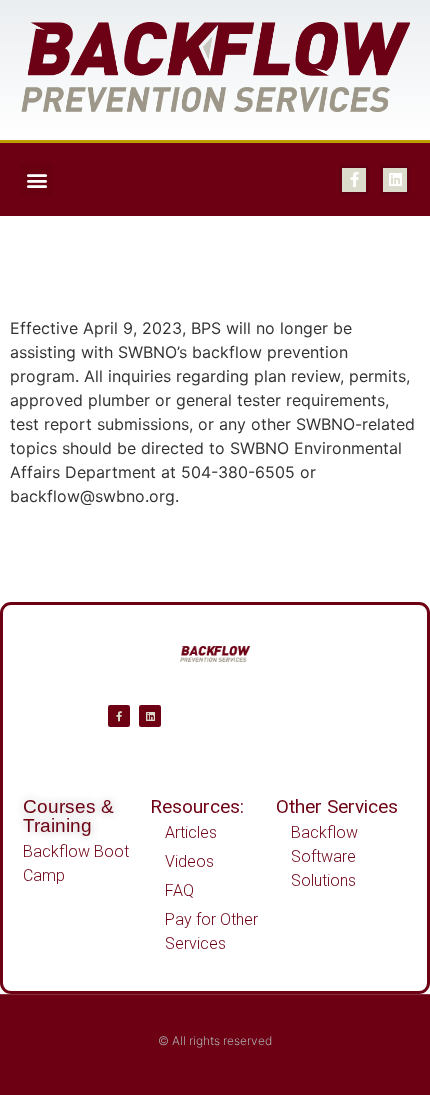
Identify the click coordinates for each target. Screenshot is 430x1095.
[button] (36, 179)
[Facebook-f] (354, 180)
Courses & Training (68, 816)
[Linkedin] (395, 180)
